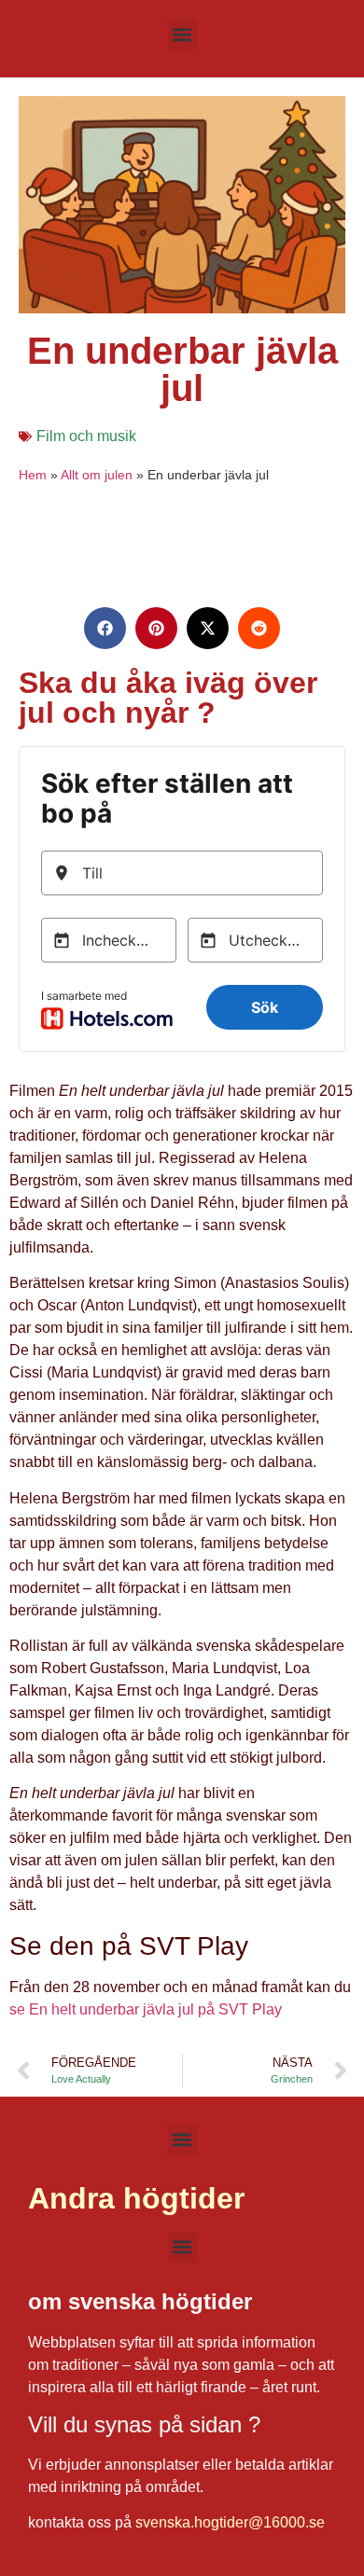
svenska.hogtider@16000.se (230, 2522)
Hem (33, 475)
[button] (182, 34)
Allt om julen (97, 475)
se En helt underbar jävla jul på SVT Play (146, 2009)
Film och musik (86, 436)
